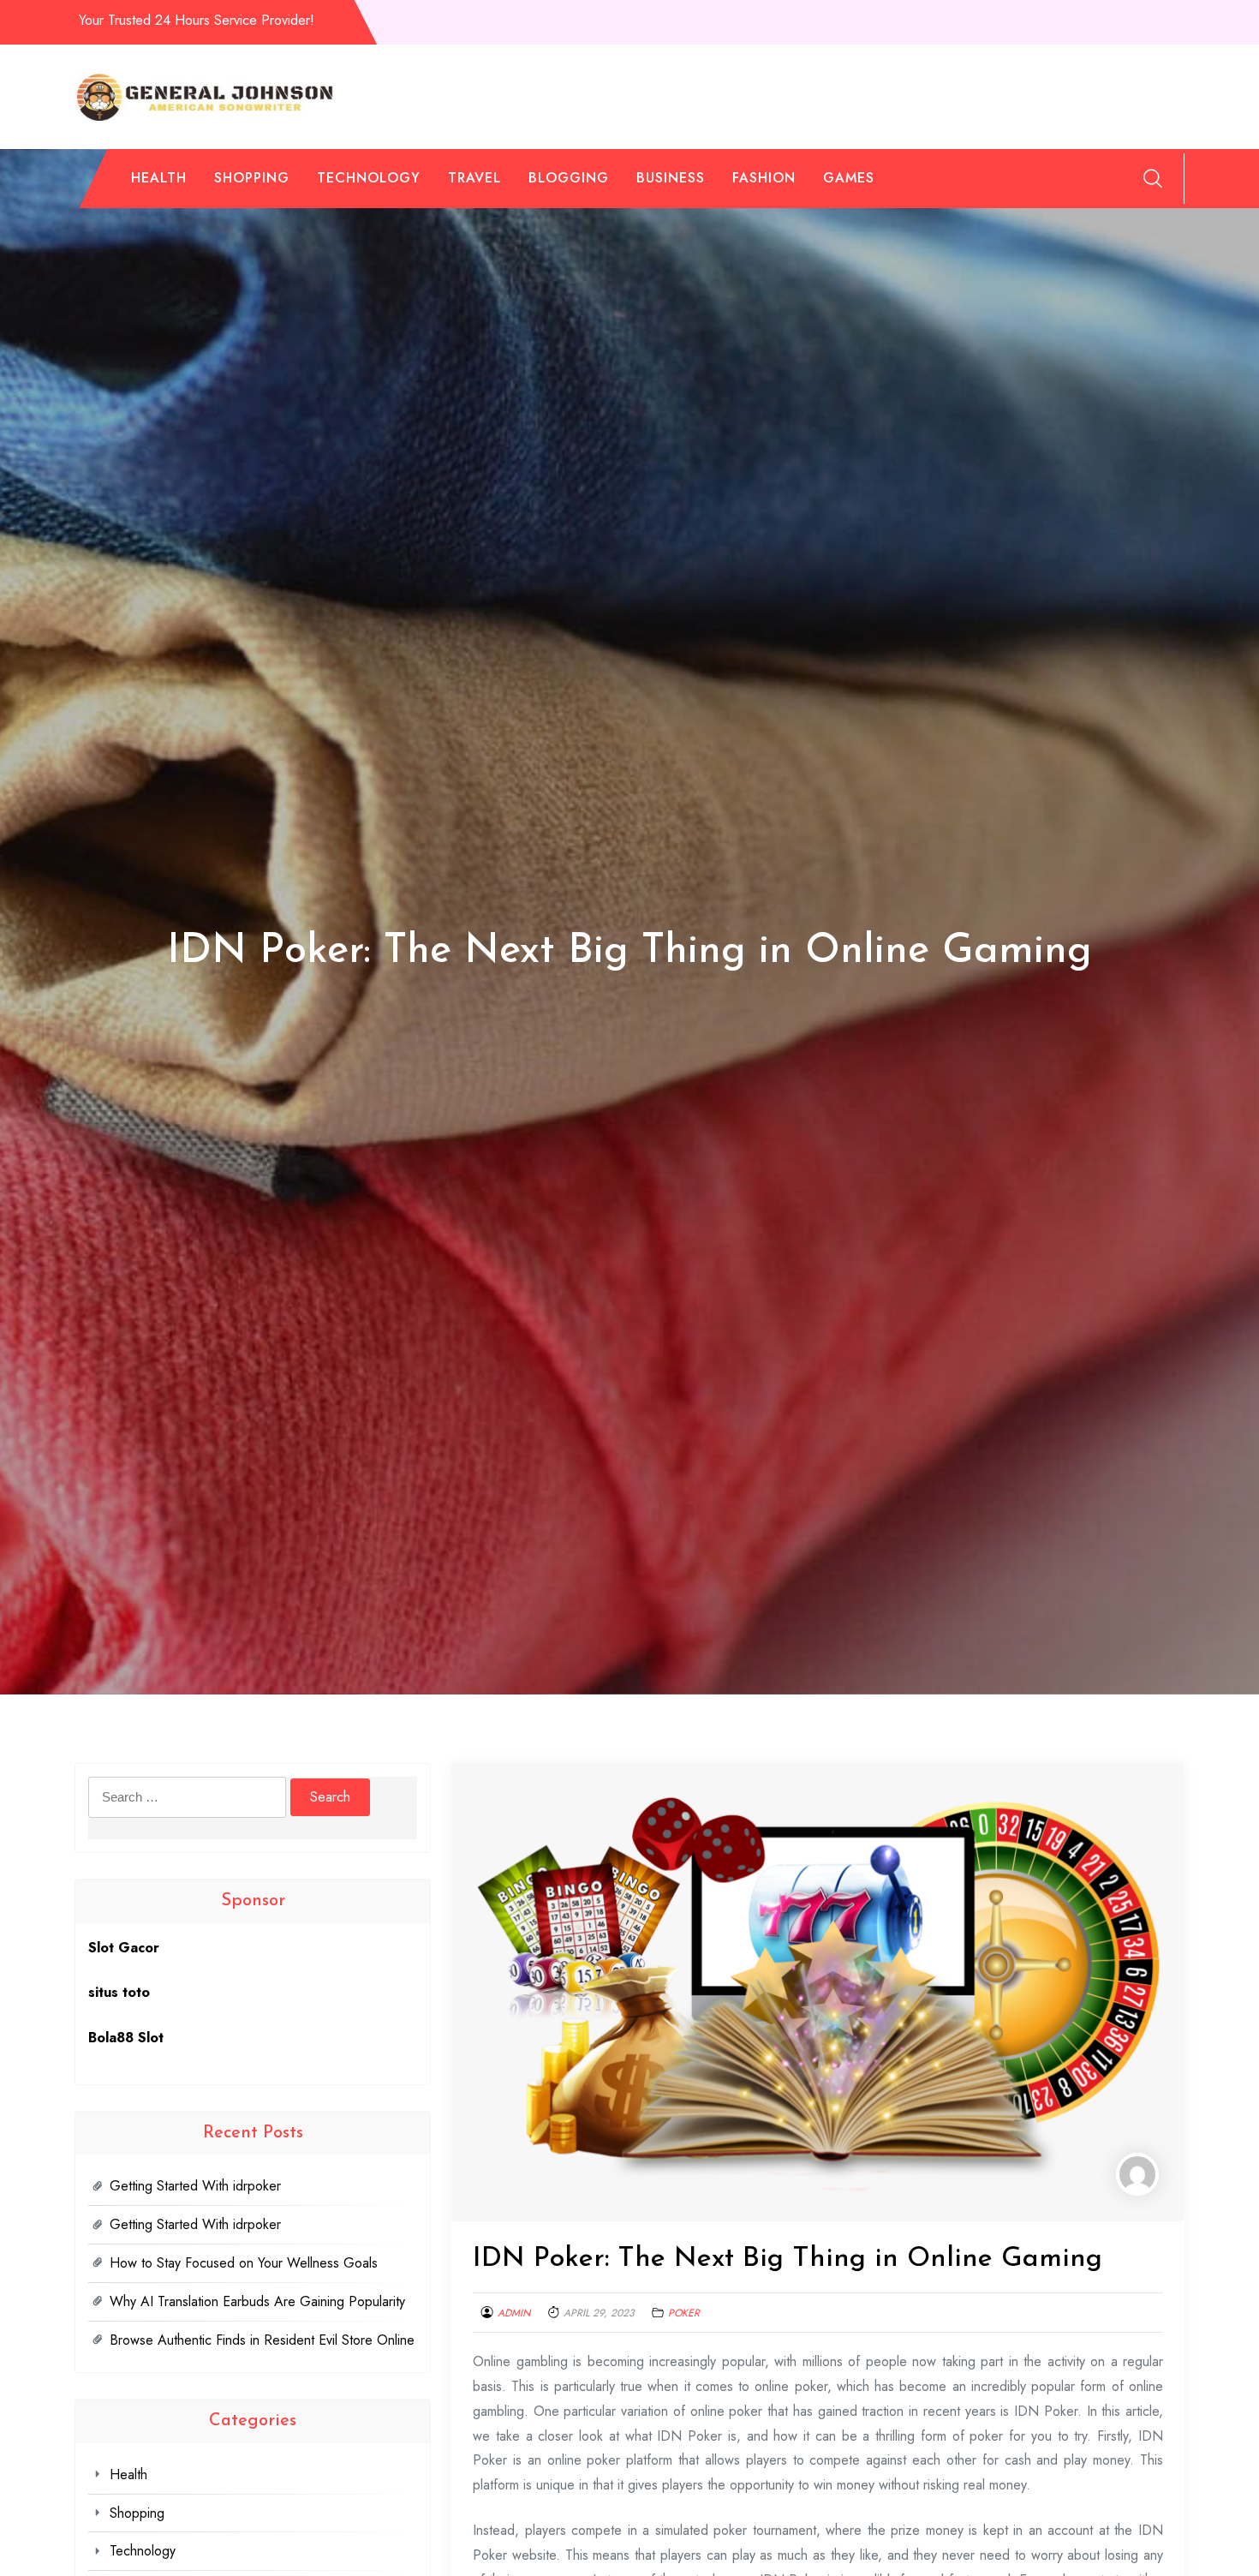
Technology (369, 178)
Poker (684, 2313)
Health (159, 178)
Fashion (764, 178)
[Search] (1153, 178)
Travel (474, 178)
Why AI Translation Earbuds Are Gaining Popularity (257, 2301)
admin (514, 2313)
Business (671, 178)
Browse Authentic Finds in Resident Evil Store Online (262, 2340)
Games (849, 178)
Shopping (252, 178)
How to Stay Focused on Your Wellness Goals (244, 2263)
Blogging (569, 178)
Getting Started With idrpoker (195, 2186)
